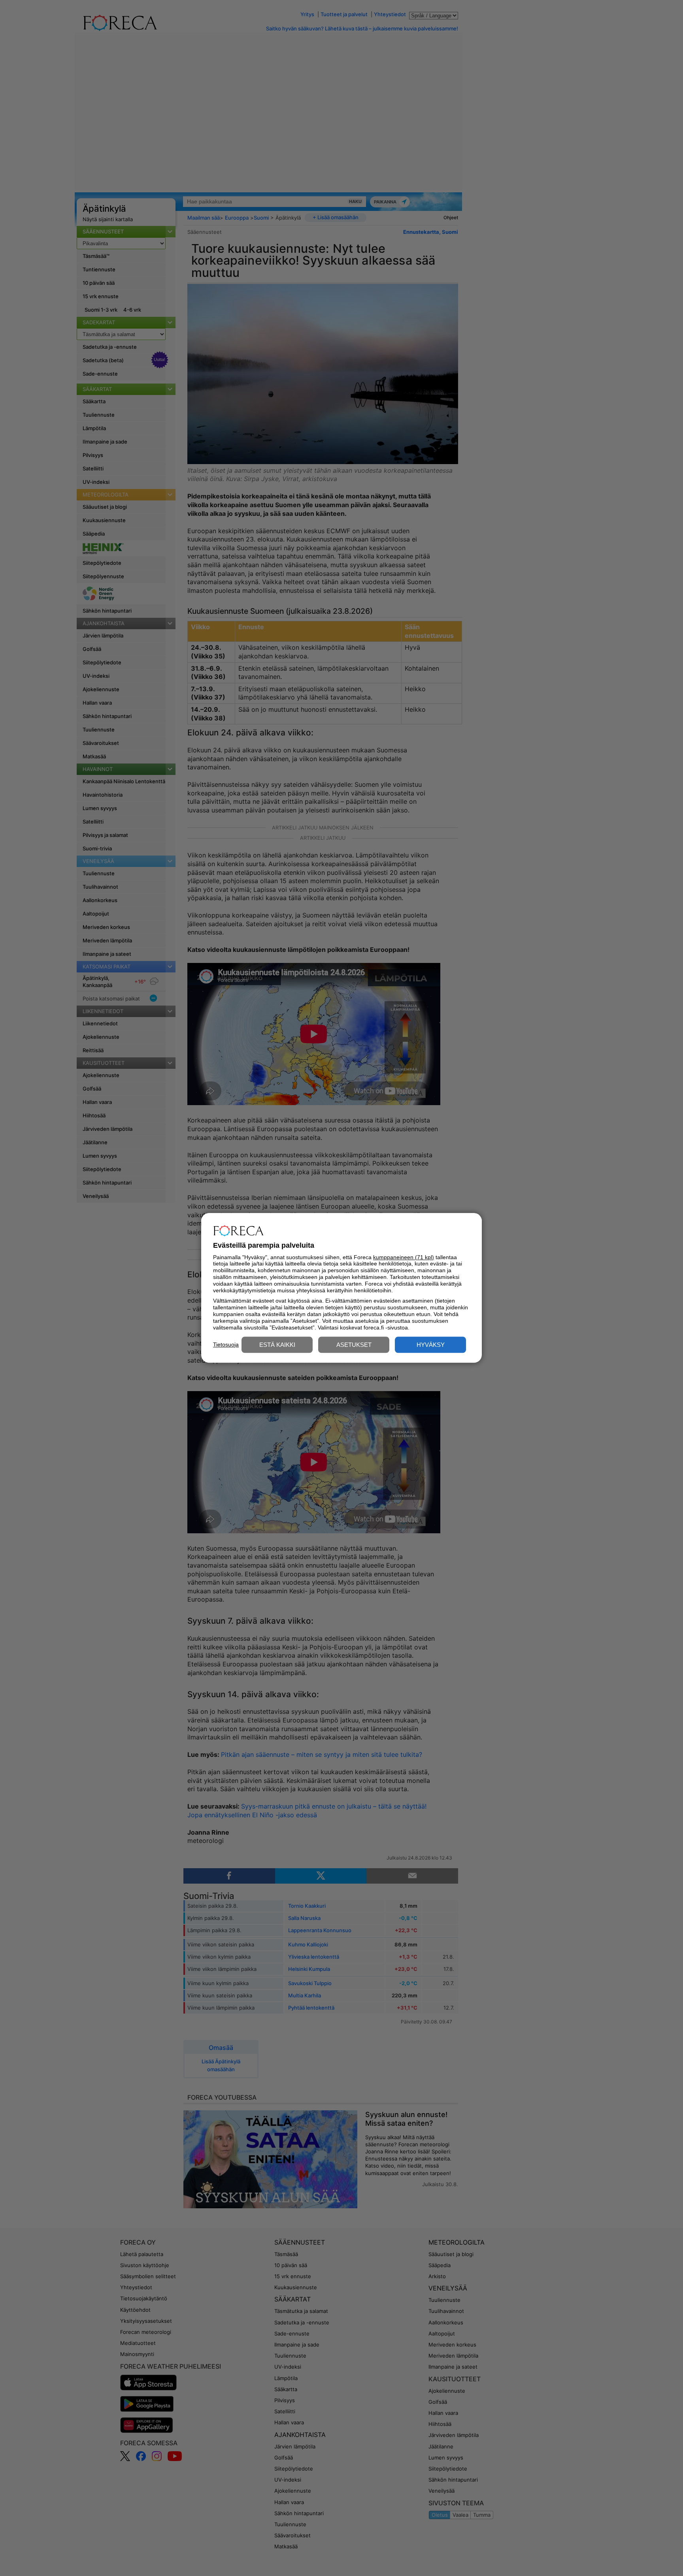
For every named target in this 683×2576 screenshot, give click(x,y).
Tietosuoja (226, 1344)
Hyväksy (431, 1345)
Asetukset (354, 1345)
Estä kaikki (277, 1345)
